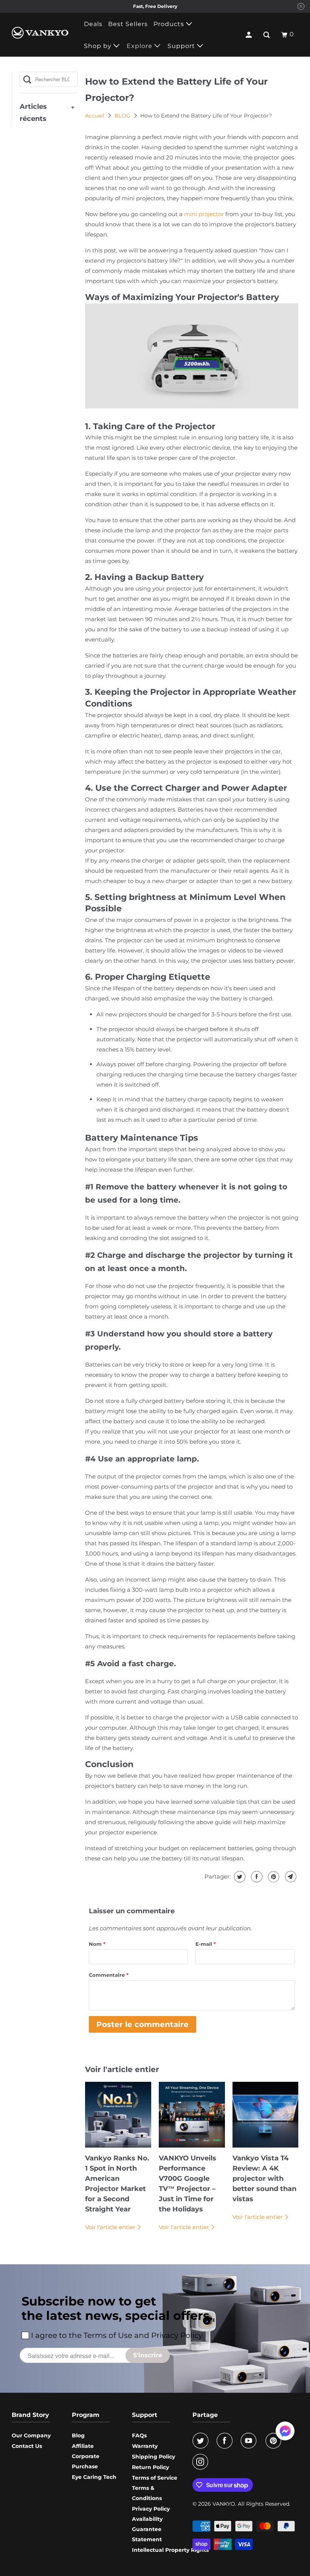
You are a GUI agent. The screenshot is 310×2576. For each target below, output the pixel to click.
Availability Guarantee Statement (147, 2529)
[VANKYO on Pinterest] (275, 2441)
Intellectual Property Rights (170, 2550)
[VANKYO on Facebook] (226, 2441)
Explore (140, 46)
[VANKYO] (40, 33)
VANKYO (224, 2504)
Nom (97, 1944)
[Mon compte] (250, 35)
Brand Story (30, 2415)
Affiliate (83, 2446)
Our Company (31, 2435)
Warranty (145, 2446)
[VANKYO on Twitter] (202, 2441)
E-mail (206, 1944)
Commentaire (109, 1975)
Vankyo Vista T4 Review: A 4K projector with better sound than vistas (264, 2179)
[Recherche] (267, 35)
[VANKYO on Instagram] (202, 2462)
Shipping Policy (153, 2457)
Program (86, 2415)
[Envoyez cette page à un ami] (290, 1877)
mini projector (204, 214)
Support (182, 46)
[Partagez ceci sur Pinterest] (273, 1877)
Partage (205, 2415)
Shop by (99, 46)
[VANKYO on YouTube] (250, 2441)
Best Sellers (128, 24)
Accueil (95, 116)
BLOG (123, 116)
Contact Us (27, 2446)
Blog (78, 2435)
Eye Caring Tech (94, 2477)
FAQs (139, 2435)
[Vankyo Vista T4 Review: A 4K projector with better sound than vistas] (266, 2115)
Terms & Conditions (147, 2493)
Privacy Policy (151, 2509)
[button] (285, 2434)
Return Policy (150, 2467)
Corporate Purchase (86, 2461)
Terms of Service (155, 2478)
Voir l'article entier (111, 2227)
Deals (93, 24)
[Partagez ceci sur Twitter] (239, 1877)
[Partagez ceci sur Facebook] (256, 1877)
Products (170, 24)
